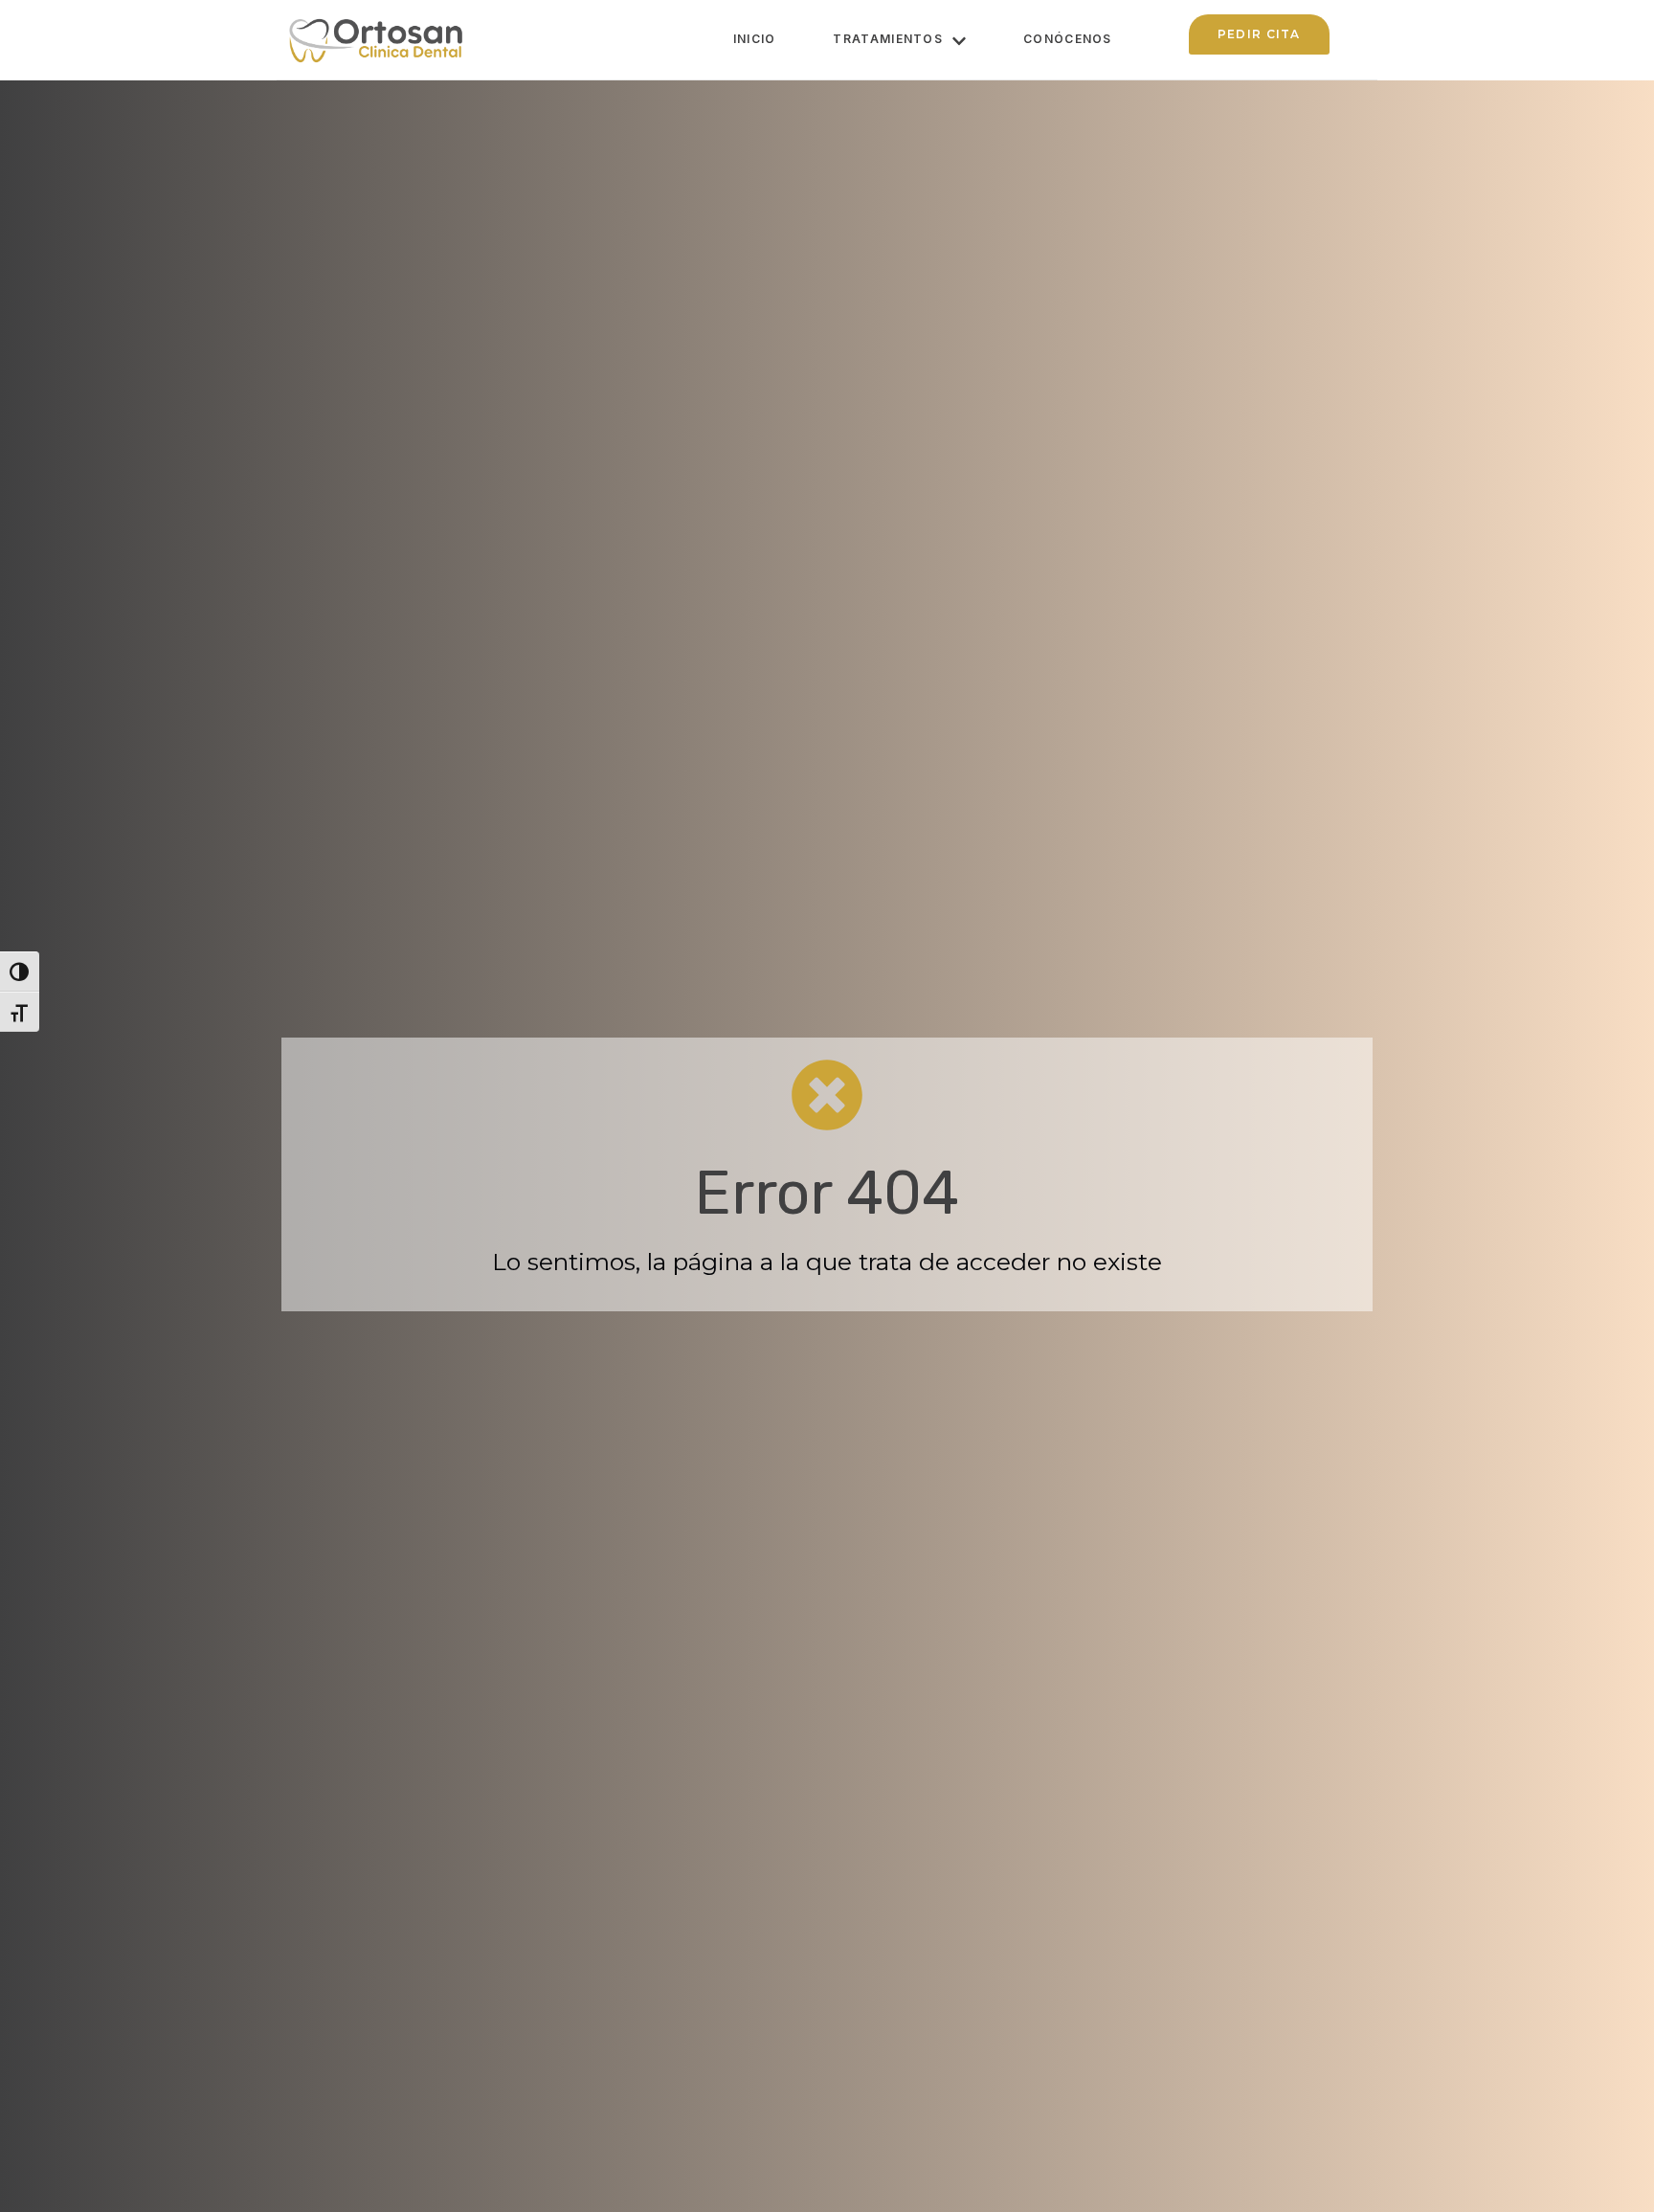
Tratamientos (888, 39)
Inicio (755, 39)
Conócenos (1068, 39)
